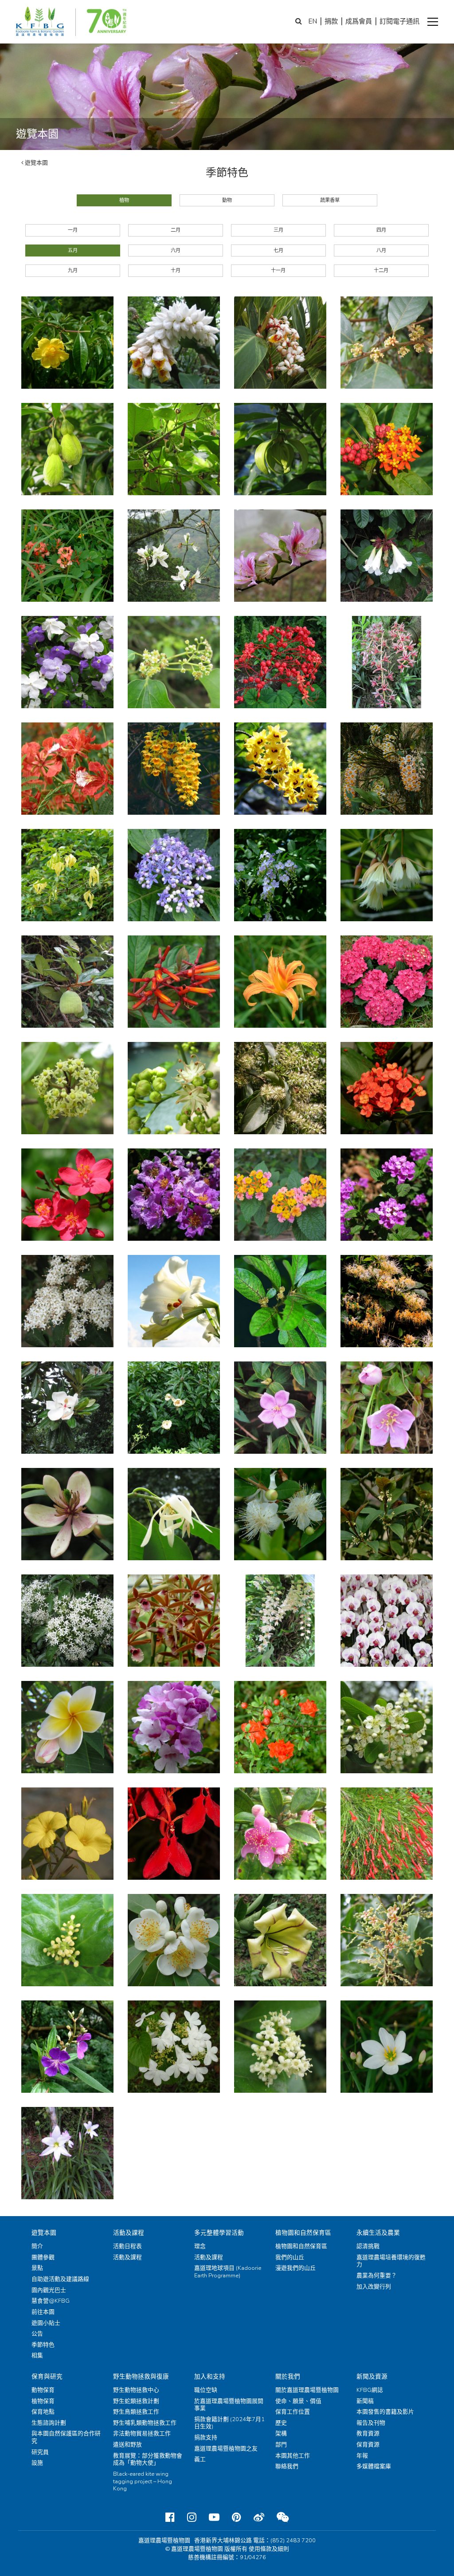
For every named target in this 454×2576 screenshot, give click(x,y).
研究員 (40, 2452)
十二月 (381, 270)
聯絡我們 (287, 2466)
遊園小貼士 (46, 2323)
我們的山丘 (290, 2257)
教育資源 (368, 2434)
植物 (124, 200)
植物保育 (43, 2401)
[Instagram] (192, 2517)
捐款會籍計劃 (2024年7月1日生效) (229, 2423)
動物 (227, 200)
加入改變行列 (374, 2287)
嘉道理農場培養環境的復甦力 (391, 2261)
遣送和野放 (127, 2445)
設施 (37, 2463)
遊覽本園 (36, 163)
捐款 (331, 21)
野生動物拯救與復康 (141, 2377)
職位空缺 (206, 2390)
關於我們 (288, 2377)
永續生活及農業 (378, 2233)
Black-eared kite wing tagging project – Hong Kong (143, 2481)
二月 (176, 230)
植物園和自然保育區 (303, 2233)
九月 (73, 270)
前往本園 (43, 2312)
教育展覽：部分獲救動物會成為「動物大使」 (148, 2460)
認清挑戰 (368, 2246)
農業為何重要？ (377, 2276)
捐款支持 (206, 2438)
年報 (362, 2456)
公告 (37, 2334)
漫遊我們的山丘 (295, 2268)
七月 (278, 250)
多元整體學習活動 (219, 2233)
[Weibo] (259, 2517)
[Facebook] (170, 2517)
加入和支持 (210, 2377)
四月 (381, 230)
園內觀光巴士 (49, 2290)
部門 (281, 2445)
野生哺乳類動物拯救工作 (145, 2423)
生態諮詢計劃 (49, 2423)
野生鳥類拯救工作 (136, 2412)
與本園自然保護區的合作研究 (66, 2437)
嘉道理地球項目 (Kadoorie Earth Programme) (228, 2272)
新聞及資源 (372, 2377)
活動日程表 (127, 2246)
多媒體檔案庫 (374, 2466)
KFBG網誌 (370, 2390)
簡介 (37, 2246)
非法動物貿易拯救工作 (142, 2434)
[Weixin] (283, 2517)
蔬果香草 (330, 200)
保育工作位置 (293, 2412)
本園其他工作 (293, 2456)
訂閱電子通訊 (399, 21)
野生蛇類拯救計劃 (136, 2401)
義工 (200, 2459)
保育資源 (368, 2445)
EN (313, 21)
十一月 (278, 270)
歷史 (281, 2423)
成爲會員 (359, 21)
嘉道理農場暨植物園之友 (226, 2449)
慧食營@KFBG (51, 2301)
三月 (278, 230)
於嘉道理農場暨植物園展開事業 (229, 2405)
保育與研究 (47, 2377)
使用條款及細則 (269, 2549)
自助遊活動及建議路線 (60, 2279)
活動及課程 (129, 2233)
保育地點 (43, 2412)
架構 (281, 2434)
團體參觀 (43, 2257)
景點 (37, 2268)
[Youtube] (214, 2517)
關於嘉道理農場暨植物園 (307, 2390)
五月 (73, 250)
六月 (176, 250)
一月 (73, 230)
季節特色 (43, 2345)
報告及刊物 (371, 2423)
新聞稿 (365, 2401)
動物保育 (43, 2390)
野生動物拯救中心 (136, 2390)
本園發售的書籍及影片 (385, 2412)
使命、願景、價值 (298, 2401)
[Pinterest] (237, 2517)
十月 (176, 270)
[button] (433, 22)
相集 (37, 2355)
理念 (200, 2246)
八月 (381, 250)
